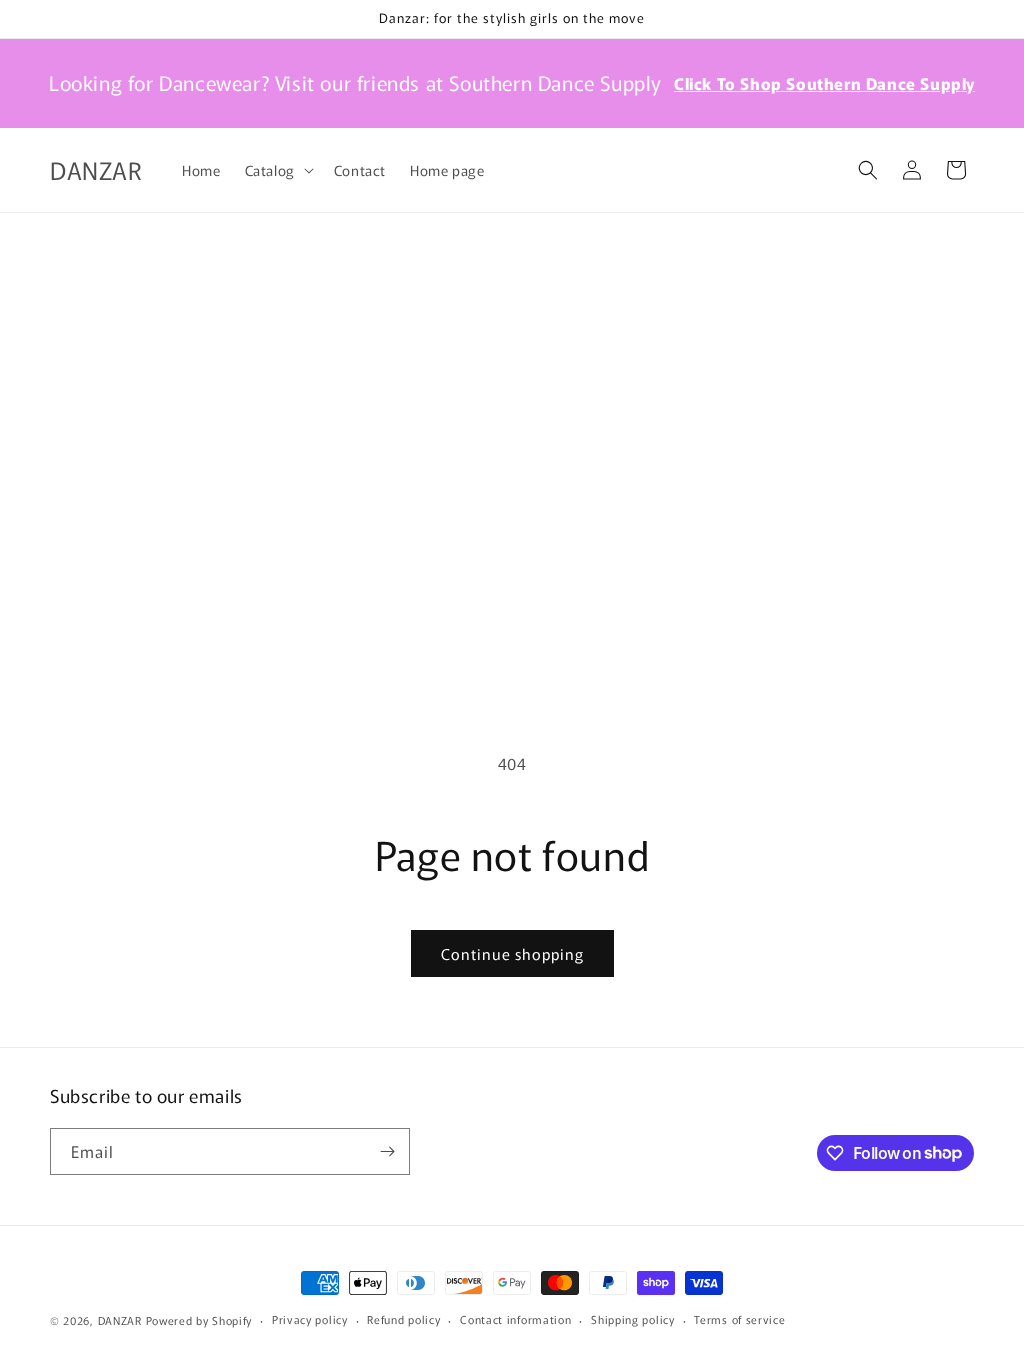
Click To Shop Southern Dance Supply (824, 83)
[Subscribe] (387, 1151)
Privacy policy (310, 1319)
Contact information (515, 1319)
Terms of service (739, 1319)
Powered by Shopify (199, 1320)
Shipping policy (633, 1319)
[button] (277, 170)
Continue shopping (512, 953)
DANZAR (120, 1320)
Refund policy (403, 1319)
